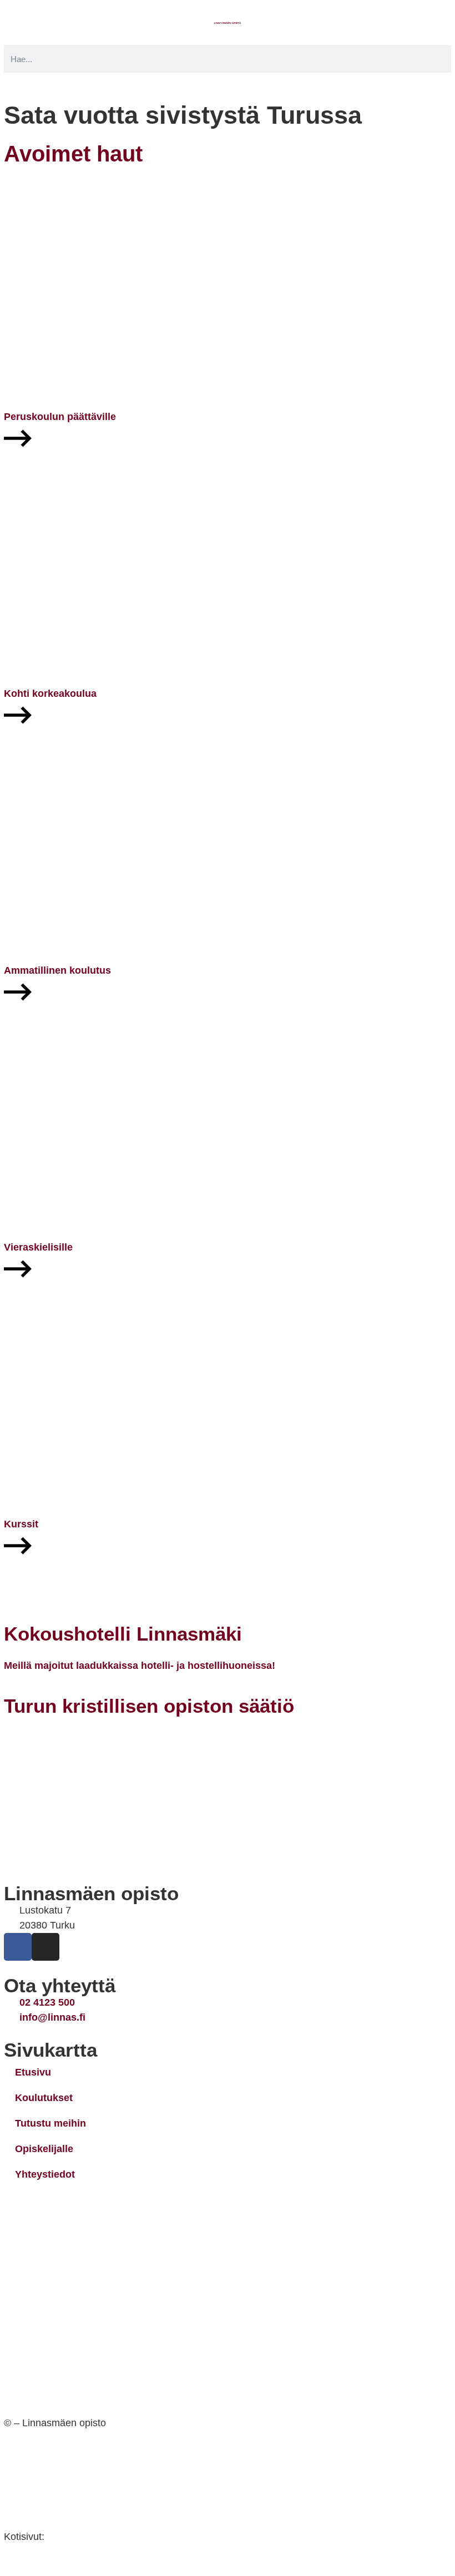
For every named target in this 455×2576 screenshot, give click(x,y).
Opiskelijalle (44, 2149)
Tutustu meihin (50, 2123)
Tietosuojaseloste (46, 2461)
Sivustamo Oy (80, 2537)
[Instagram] (46, 1947)
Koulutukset (44, 2098)
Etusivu (33, 2072)
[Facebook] (18, 1947)
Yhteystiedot (45, 2174)
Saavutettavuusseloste (58, 2499)
